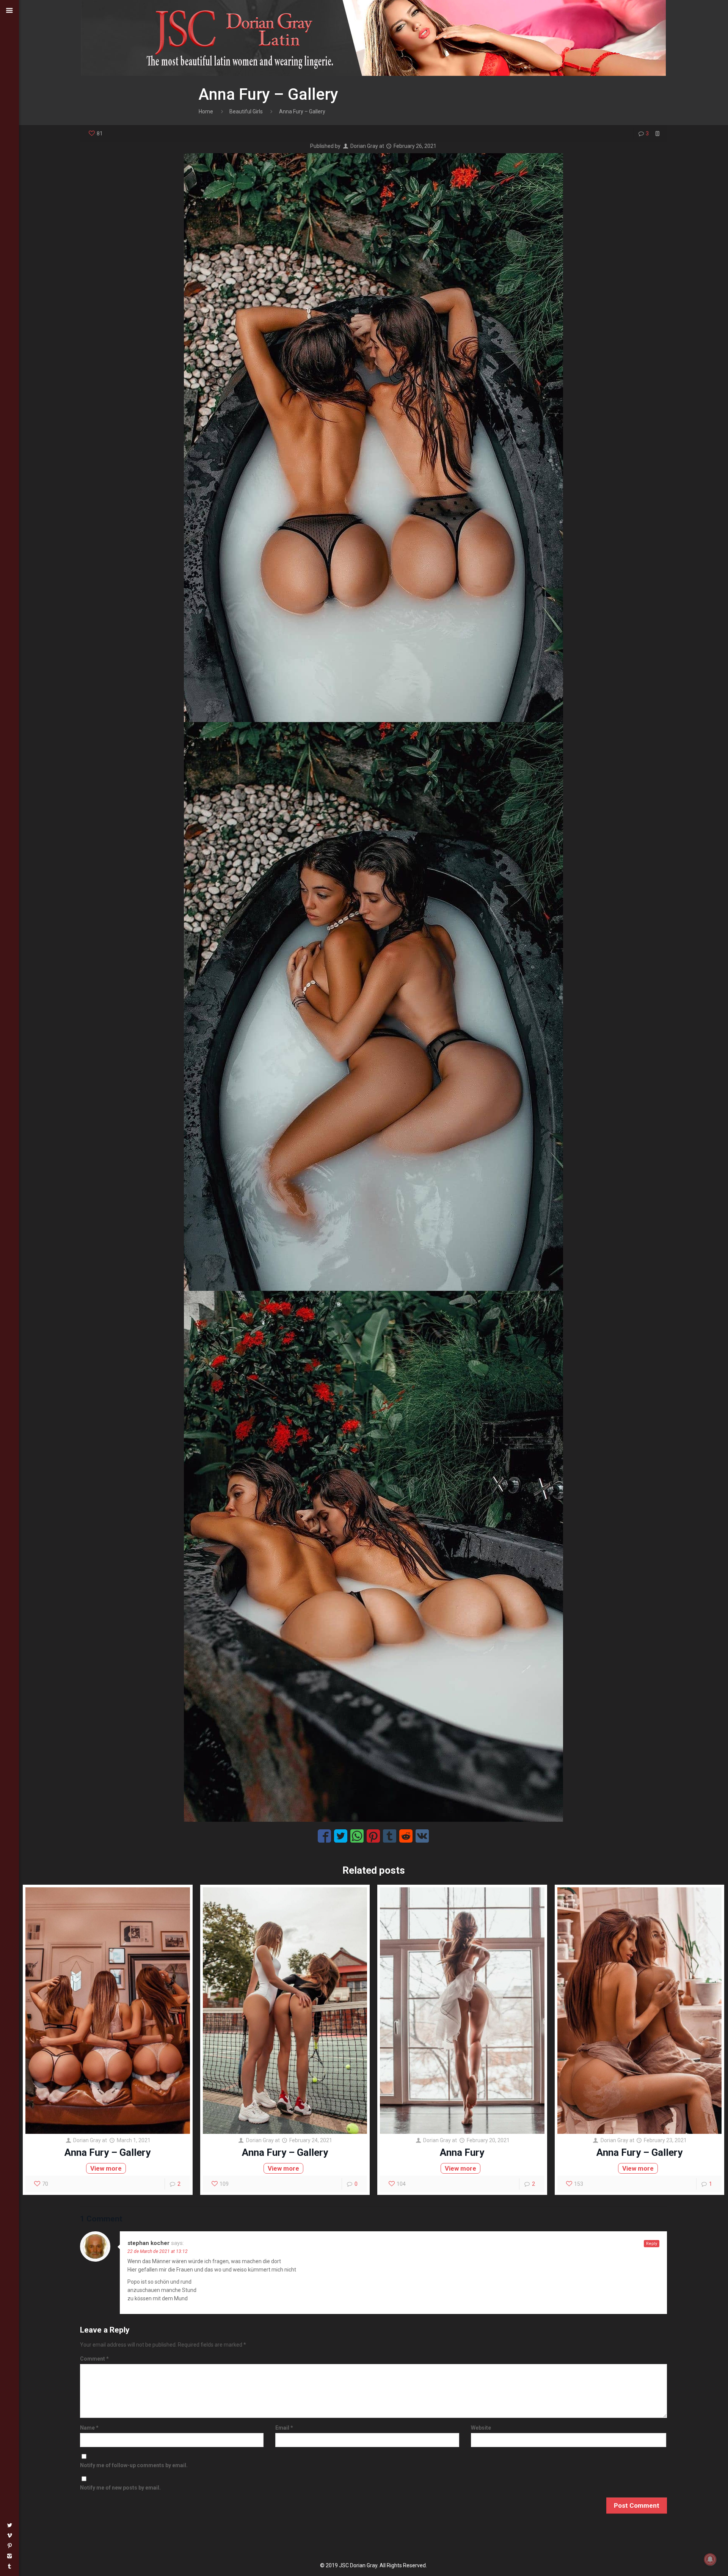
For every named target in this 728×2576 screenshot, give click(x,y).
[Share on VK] (422, 1836)
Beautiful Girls (246, 111)
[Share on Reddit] (406, 1836)
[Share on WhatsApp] (357, 1836)
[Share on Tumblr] (390, 1836)
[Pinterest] (9, 2546)
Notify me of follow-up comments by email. (134, 2465)
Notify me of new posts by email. (120, 2488)
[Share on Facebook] (324, 1836)
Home (206, 111)
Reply (652, 2244)
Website (481, 2428)
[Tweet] (341, 1836)
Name (89, 2428)
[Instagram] (9, 2556)
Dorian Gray (364, 146)
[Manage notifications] (710, 2559)
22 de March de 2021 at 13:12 (158, 2251)
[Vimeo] (9, 2535)
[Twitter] (9, 2525)
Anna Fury (462, 2152)
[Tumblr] (9, 2566)
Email (284, 2428)
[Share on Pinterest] (373, 1836)
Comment (94, 2359)
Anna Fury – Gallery (107, 2152)
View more (106, 2168)
